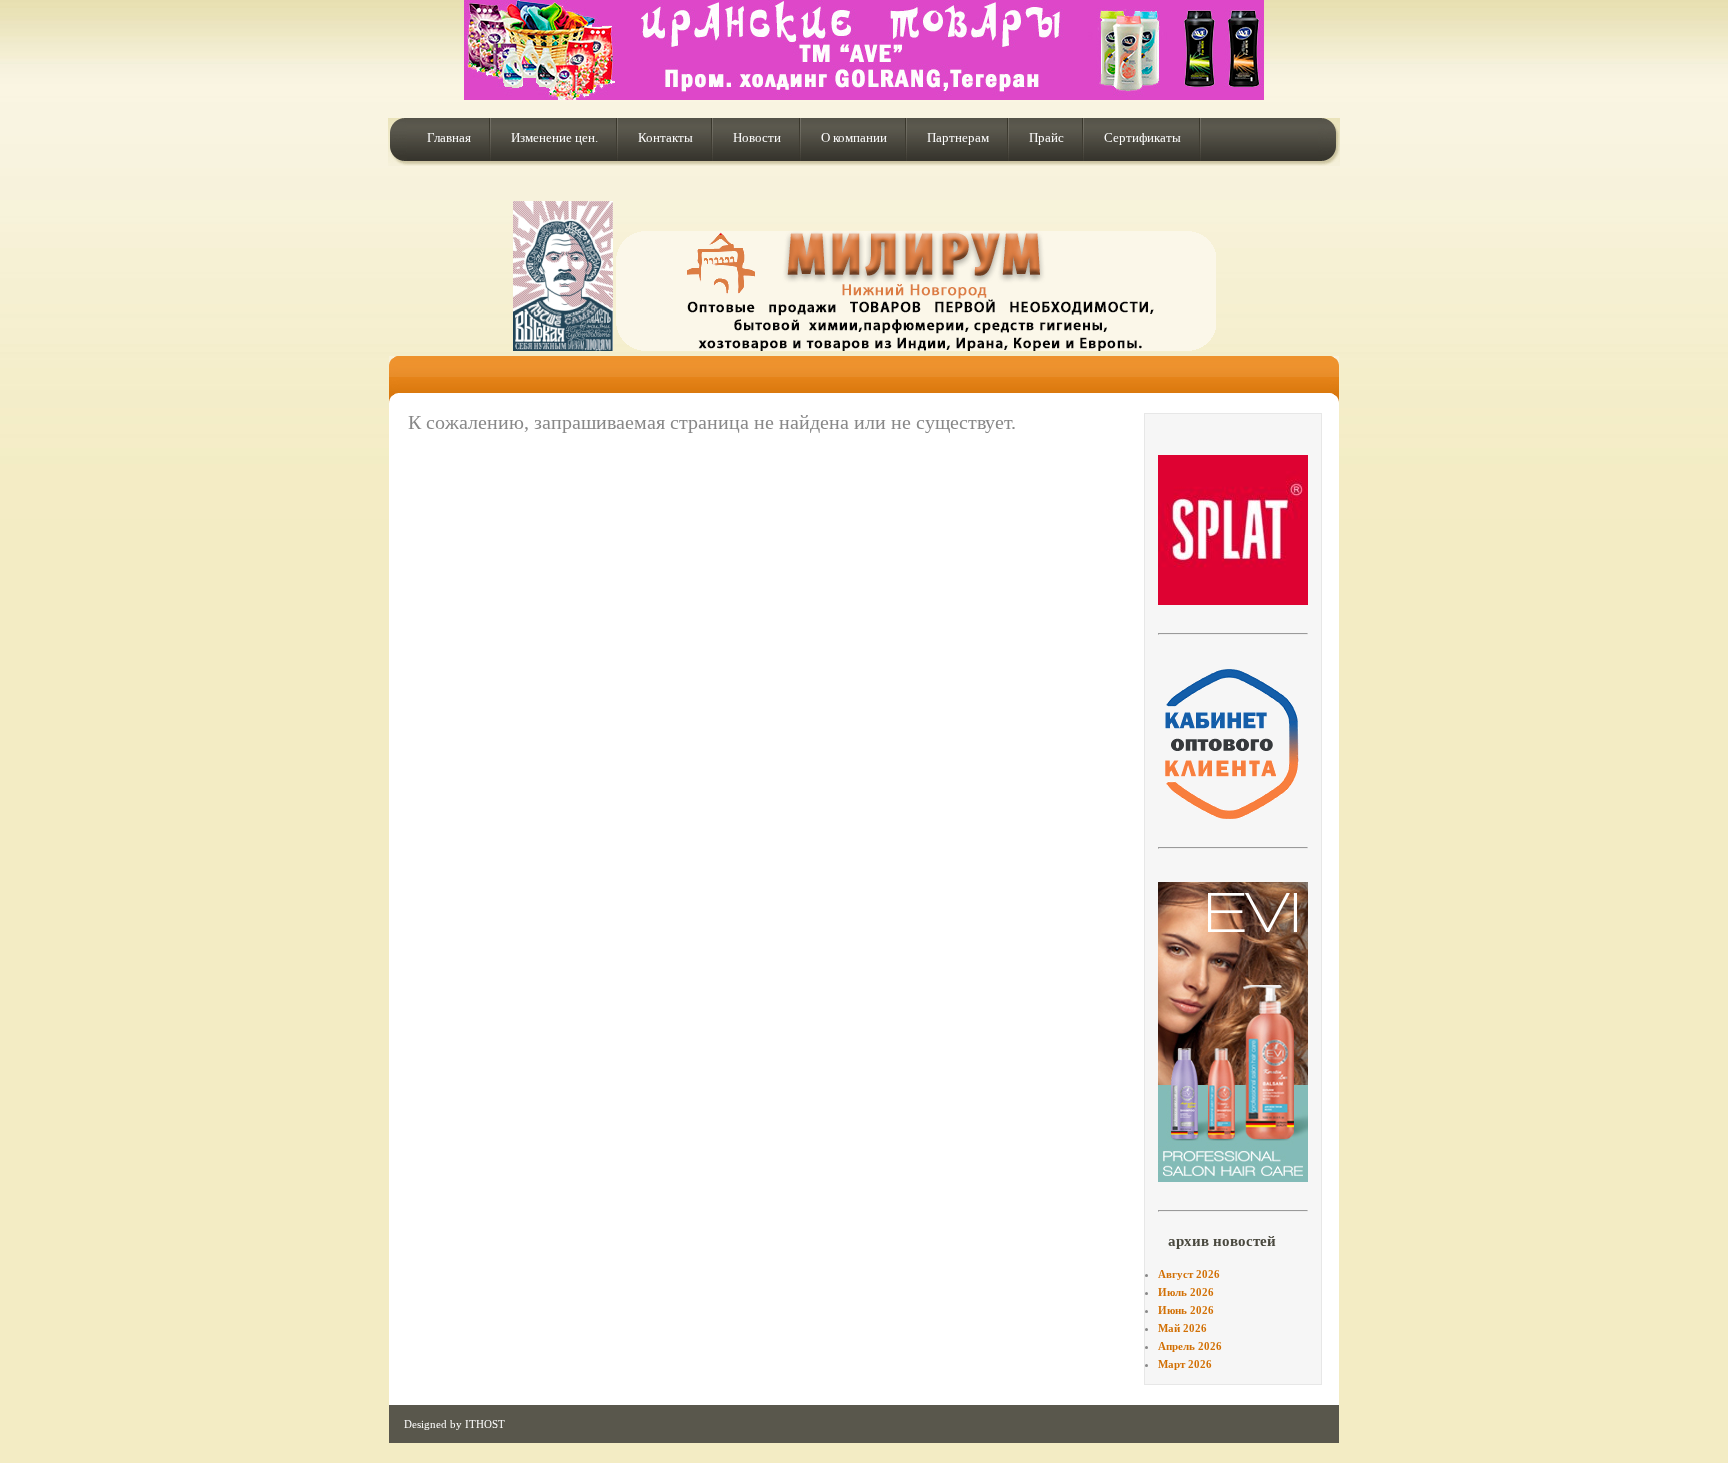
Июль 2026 (1186, 1292)
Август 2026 (1189, 1274)
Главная (449, 137)
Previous (1126, 528)
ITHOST (485, 1424)
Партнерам (958, 137)
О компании (854, 137)
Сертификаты (1142, 137)
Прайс (1046, 137)
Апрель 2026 (1190, 1346)
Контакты (665, 137)
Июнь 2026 (1186, 1310)
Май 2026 (1182, 1328)
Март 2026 (1185, 1364)
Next (1340, 528)
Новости (757, 137)
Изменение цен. (554, 137)
